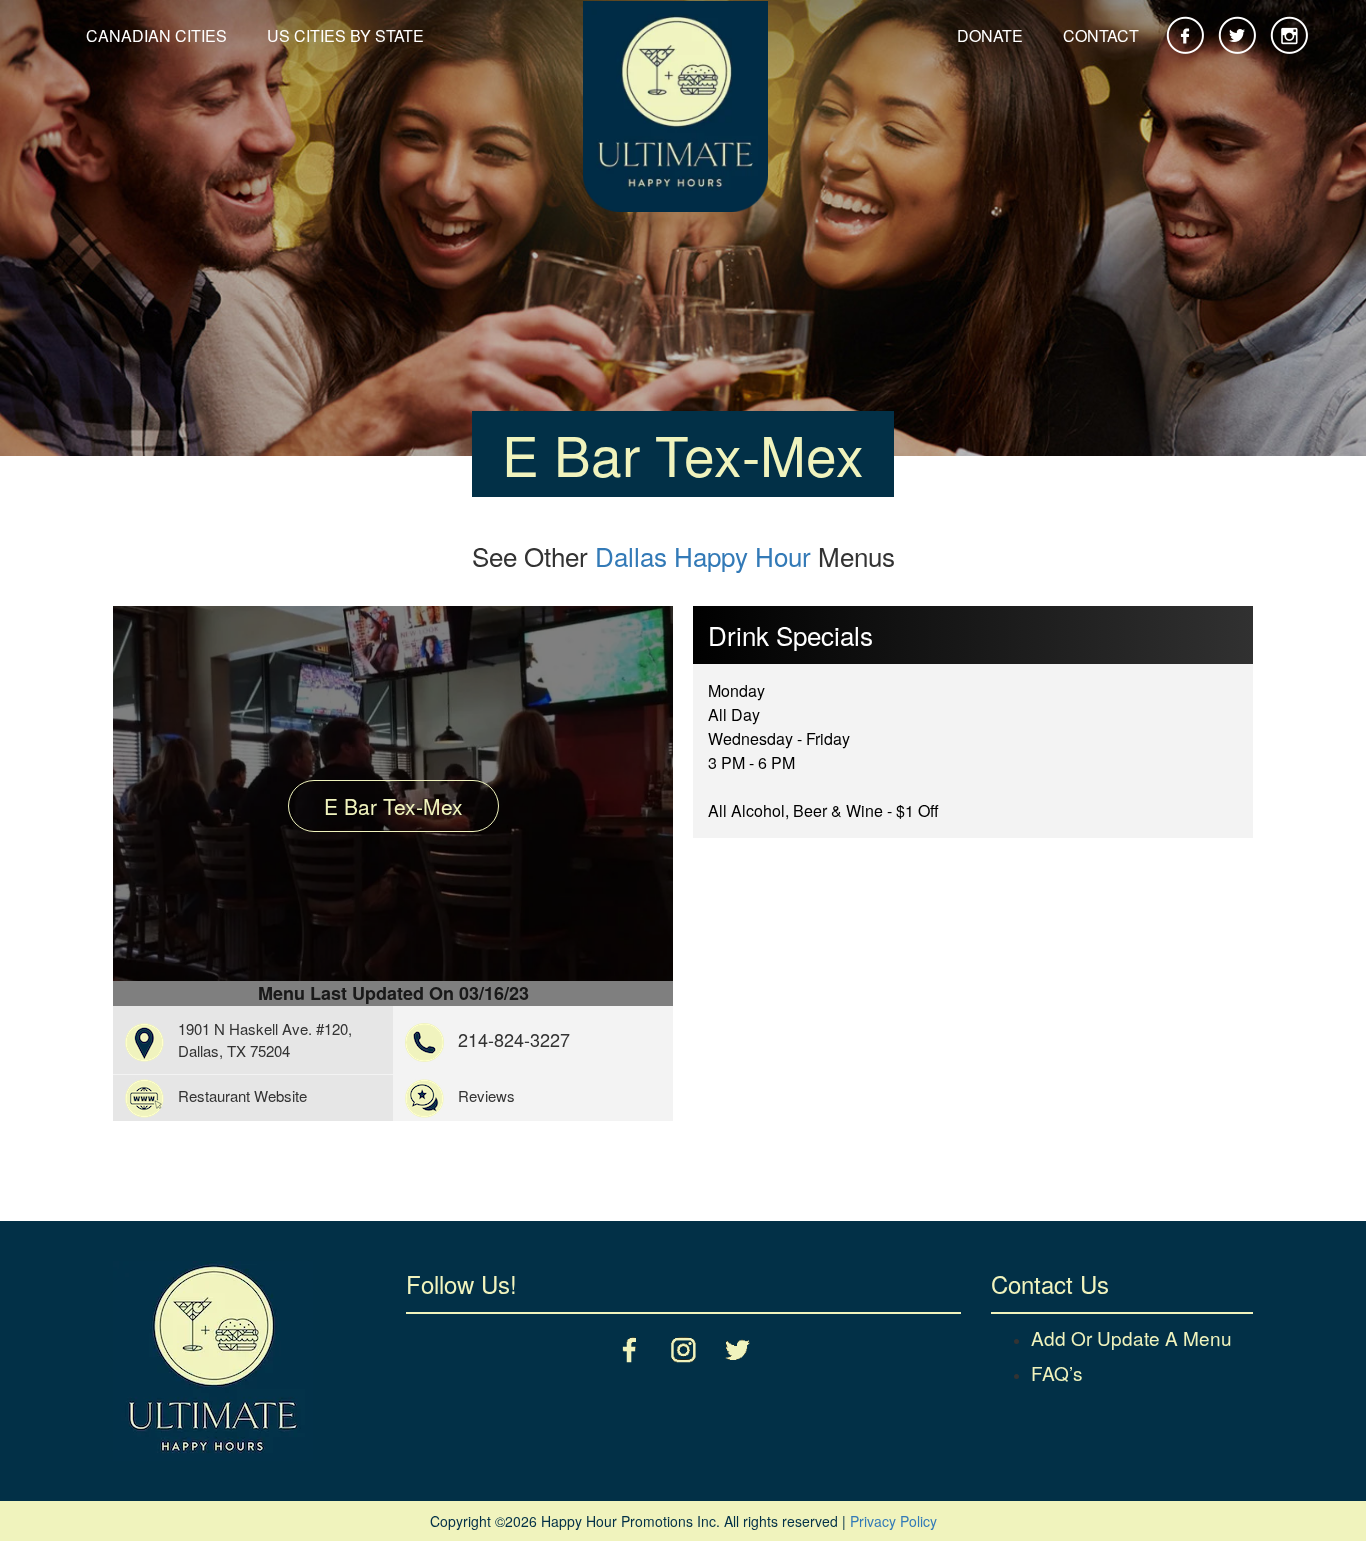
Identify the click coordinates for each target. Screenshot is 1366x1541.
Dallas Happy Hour (703, 555)
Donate (990, 35)
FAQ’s (1057, 1372)
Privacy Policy (893, 1521)
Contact (1101, 35)
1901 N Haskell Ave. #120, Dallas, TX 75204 (265, 1039)
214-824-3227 (514, 1039)
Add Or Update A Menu (1131, 1337)
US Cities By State (345, 35)
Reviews (486, 1095)
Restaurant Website (242, 1095)
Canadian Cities (156, 35)
